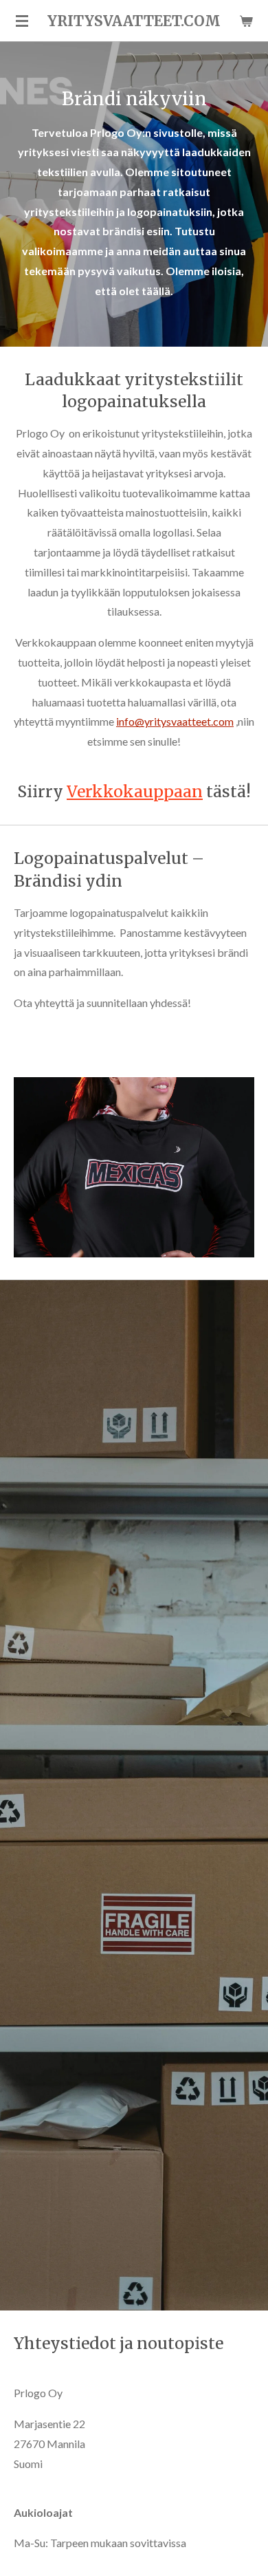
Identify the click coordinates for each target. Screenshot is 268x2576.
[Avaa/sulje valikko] (22, 21)
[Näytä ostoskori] (246, 21)
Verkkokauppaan (135, 791)
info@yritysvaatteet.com (175, 721)
